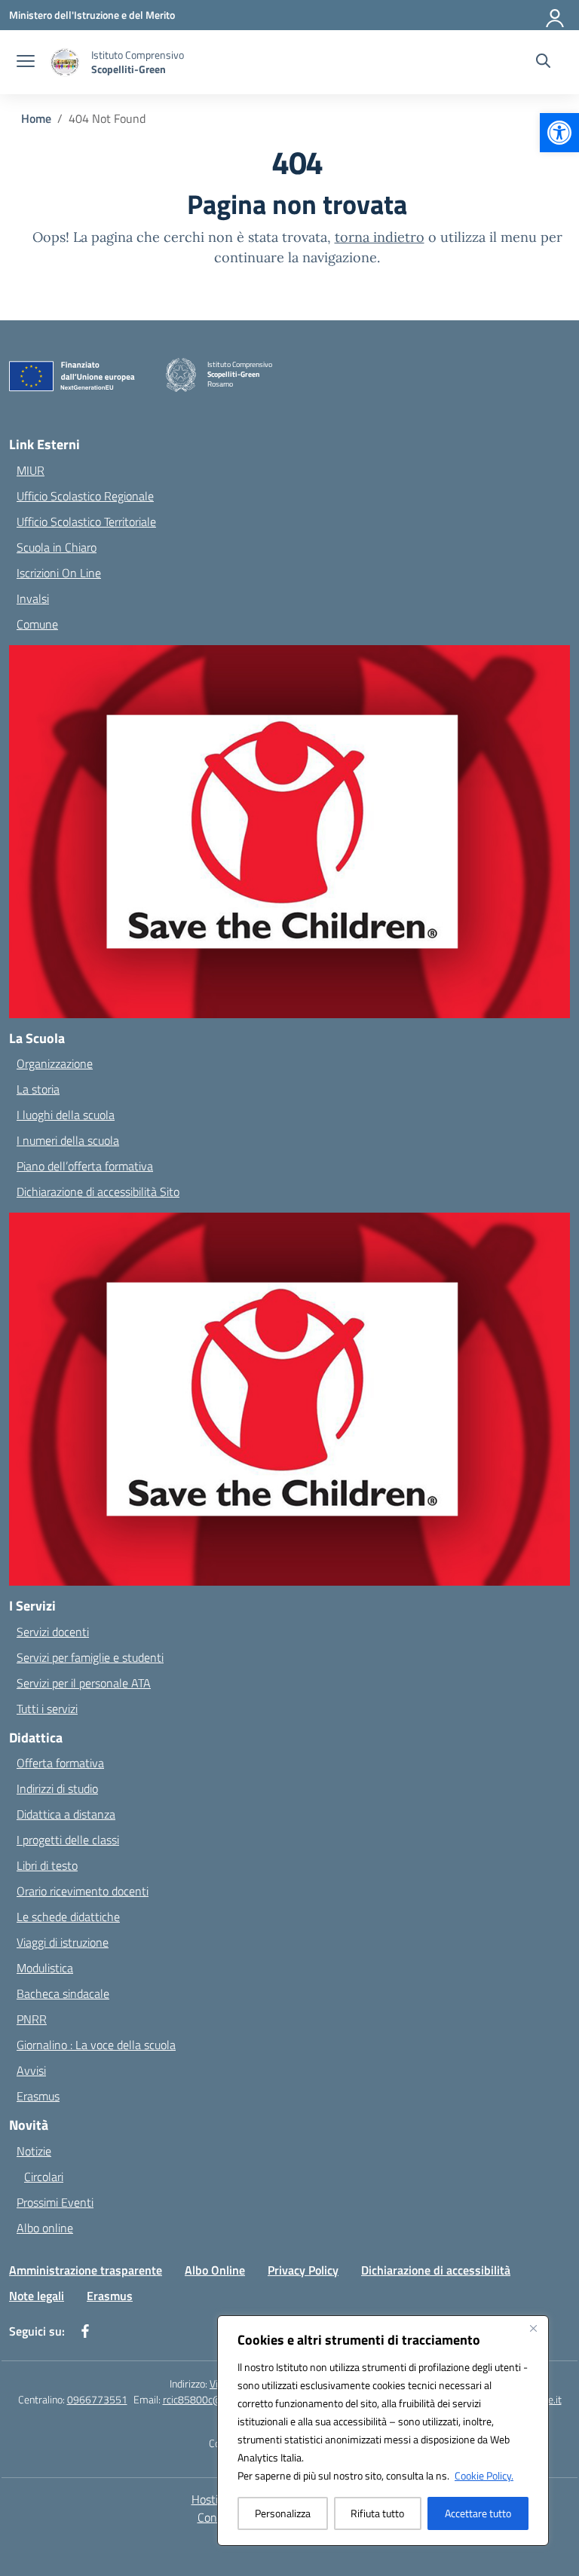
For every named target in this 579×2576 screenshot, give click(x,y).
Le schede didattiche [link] (68, 1917)
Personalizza (283, 2513)
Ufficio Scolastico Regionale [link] (85, 496)
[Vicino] (533, 2328)
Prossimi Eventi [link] (55, 2202)
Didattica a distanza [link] (66, 1814)
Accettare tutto (478, 2513)
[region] (383, 2431)
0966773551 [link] (97, 2399)
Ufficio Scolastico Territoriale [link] (86, 522)
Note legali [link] (37, 2296)
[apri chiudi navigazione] (26, 63)
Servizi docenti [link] (53, 1632)
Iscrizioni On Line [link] (59, 573)
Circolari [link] (44, 2177)
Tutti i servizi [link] (47, 1709)
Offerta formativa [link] (60, 1763)
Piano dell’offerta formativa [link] (85, 1166)
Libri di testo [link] (47, 1865)
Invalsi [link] (33, 598)
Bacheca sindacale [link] (63, 1993)
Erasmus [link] (38, 2096)
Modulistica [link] (45, 1968)
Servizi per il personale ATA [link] (84, 1683)
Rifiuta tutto (377, 2513)
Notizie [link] (34, 2151)
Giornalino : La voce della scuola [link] (96, 2045)
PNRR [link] (32, 2019)
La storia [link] (38, 1089)
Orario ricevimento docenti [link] (83, 1891)
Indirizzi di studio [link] (57, 1788)
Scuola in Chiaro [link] (57, 547)
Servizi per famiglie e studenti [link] (90, 1657)
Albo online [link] (45, 2228)
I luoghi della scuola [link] (66, 1115)
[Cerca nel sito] (543, 63)
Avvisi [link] (31, 2070)
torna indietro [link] (380, 237)
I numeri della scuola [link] (68, 1140)
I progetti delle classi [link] (68, 1840)
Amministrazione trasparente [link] (86, 2270)
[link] (559, 133)
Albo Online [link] (215, 2270)
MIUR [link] (31, 470)
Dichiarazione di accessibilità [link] (436, 2270)
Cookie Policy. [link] (484, 2475)
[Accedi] (556, 15)
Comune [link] (37, 624)
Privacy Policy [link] (303, 2270)
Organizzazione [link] (55, 1063)
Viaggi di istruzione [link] (63, 1942)
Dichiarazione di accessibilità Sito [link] (98, 1192)
